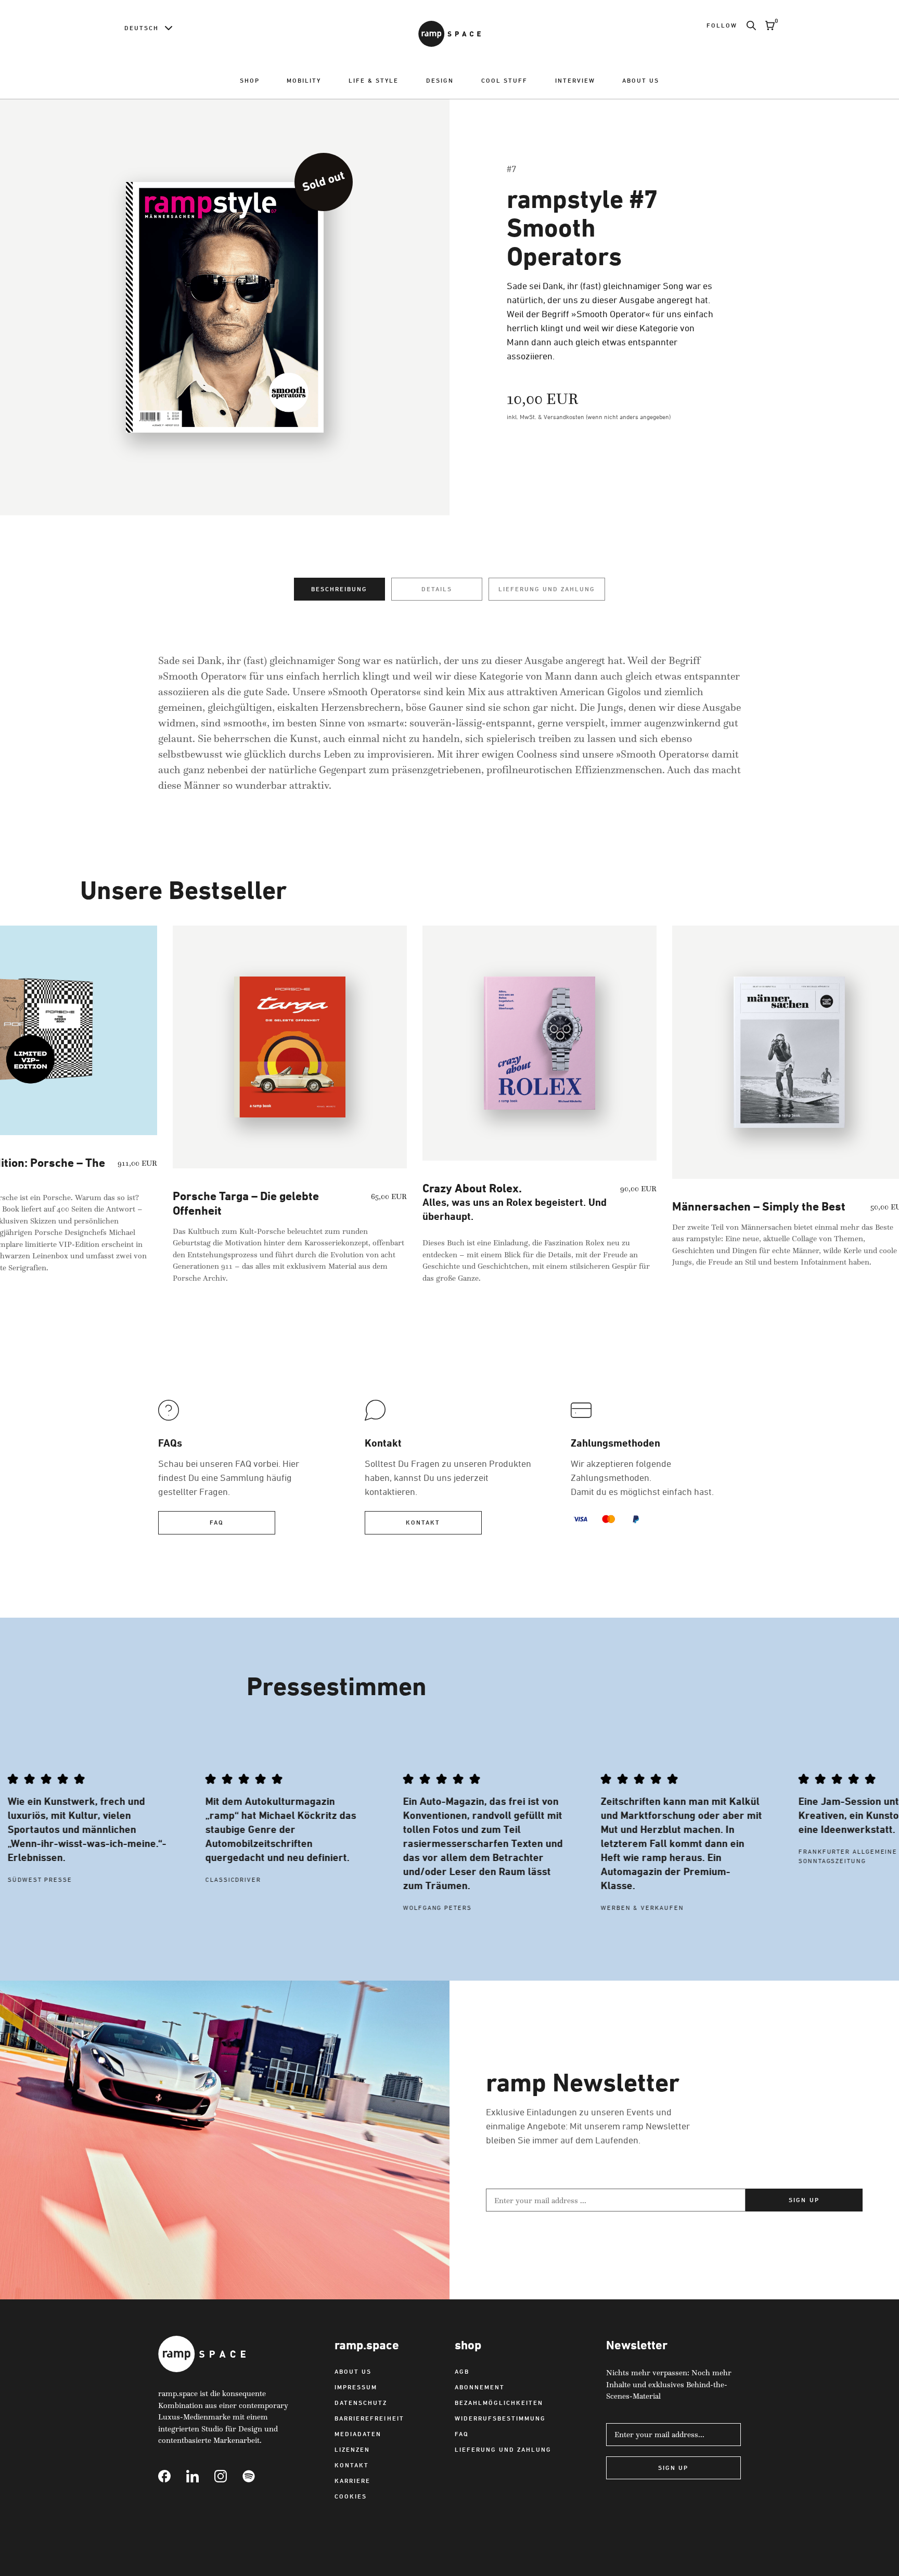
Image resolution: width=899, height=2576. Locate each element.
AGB (462, 2371)
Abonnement (480, 2387)
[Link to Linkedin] (200, 2476)
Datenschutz (361, 2403)
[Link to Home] (449, 34)
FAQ (217, 1522)
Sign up (804, 2200)
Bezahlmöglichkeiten (499, 2403)
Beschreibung (339, 589)
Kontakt (423, 1522)
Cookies (351, 2496)
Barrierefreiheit (369, 2418)
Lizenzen (352, 2449)
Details (437, 589)
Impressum (356, 2387)
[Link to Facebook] (172, 2476)
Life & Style (374, 80)
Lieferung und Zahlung (547, 589)
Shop (250, 80)
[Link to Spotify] (256, 2476)
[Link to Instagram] (228, 2476)
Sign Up (673, 2468)
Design (440, 80)
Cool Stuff (504, 80)
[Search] (747, 25)
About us (641, 80)
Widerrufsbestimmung (500, 2418)
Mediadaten (358, 2434)
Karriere (352, 2481)
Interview (575, 80)
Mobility (304, 80)
